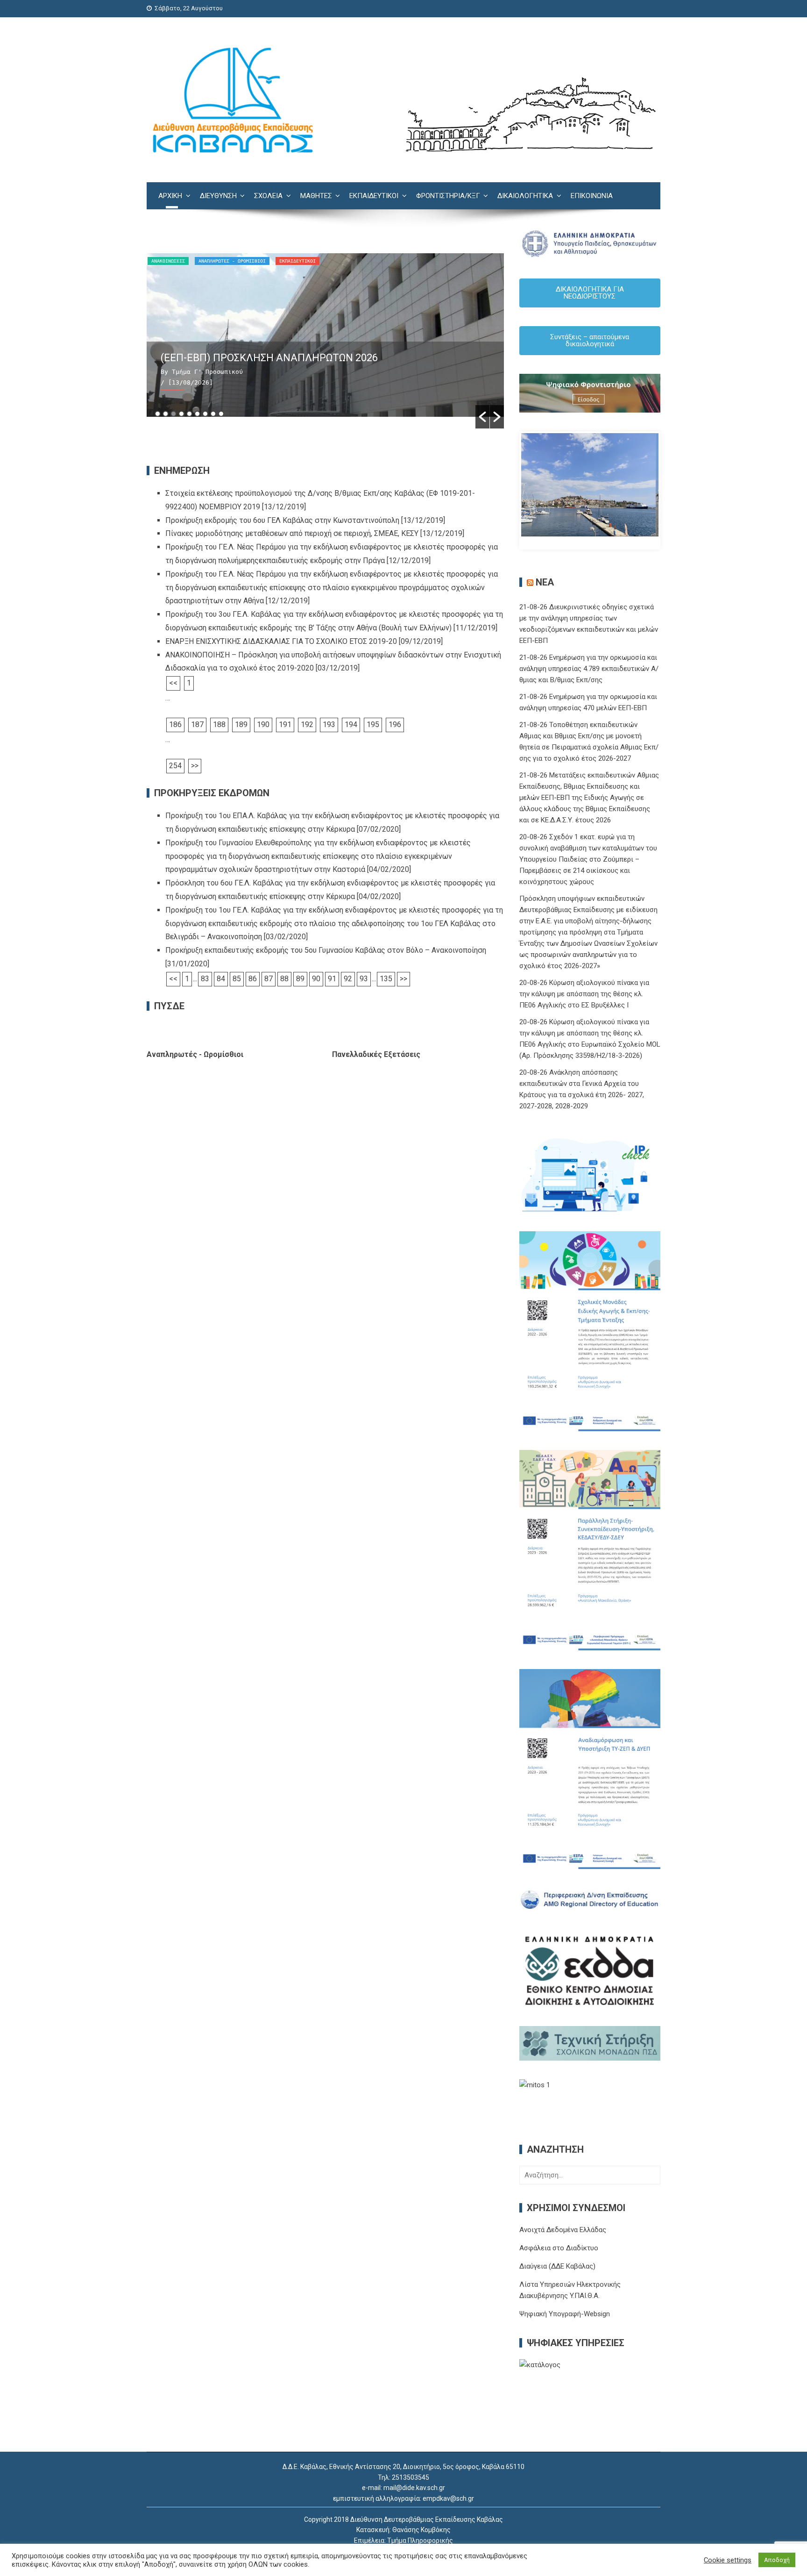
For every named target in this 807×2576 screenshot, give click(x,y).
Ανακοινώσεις (168, 261)
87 (269, 979)
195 (373, 724)
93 (364, 979)
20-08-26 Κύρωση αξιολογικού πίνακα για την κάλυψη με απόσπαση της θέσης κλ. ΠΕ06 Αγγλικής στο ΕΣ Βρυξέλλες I (584, 994)
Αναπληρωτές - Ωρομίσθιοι (232, 261)
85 (237, 979)
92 (348, 979)
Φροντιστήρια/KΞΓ (448, 196)
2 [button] (166, 414)
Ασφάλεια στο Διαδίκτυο (559, 2248)
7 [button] (205, 414)
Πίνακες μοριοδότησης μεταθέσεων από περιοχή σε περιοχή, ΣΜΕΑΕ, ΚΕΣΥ (292, 533)
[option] (325, 341)
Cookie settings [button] (728, 2560)
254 (175, 766)
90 (316, 979)
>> (195, 766)
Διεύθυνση (218, 196)
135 (386, 979)
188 (219, 724)
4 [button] (181, 414)
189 (241, 724)
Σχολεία (268, 196)
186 (175, 724)
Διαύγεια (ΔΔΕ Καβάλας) (557, 2266)
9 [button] (221, 414)
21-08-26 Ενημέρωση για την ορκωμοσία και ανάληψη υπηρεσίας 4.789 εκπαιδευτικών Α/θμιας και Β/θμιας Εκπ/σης (589, 669)
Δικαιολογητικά (525, 196)
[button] (482, 417)
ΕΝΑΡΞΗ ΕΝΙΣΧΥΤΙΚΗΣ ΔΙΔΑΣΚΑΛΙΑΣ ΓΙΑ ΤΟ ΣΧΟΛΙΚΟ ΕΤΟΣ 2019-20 (281, 641)
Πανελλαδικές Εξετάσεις (376, 1054)
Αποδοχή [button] (777, 2560)
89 (300, 979)
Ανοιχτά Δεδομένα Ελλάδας (563, 2230)
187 (197, 724)
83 (205, 979)
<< (173, 683)
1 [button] (158, 414)
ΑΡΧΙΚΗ (170, 196)
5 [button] (189, 414)
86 (253, 979)
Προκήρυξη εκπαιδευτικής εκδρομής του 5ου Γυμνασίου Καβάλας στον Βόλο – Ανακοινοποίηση (326, 950)
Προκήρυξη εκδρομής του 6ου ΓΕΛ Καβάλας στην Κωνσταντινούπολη (282, 520)
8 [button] (213, 414)
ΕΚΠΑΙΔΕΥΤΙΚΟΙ (374, 196)
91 (332, 979)
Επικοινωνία (592, 196)
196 (395, 724)
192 (307, 724)
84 (221, 979)
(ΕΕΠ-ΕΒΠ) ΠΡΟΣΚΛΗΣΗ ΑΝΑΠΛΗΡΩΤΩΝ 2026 (269, 358)
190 (263, 724)
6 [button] (197, 414)
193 (329, 724)
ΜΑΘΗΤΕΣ (316, 196)
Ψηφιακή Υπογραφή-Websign (565, 2314)
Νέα (545, 582)
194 (351, 724)
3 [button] (173, 414)
